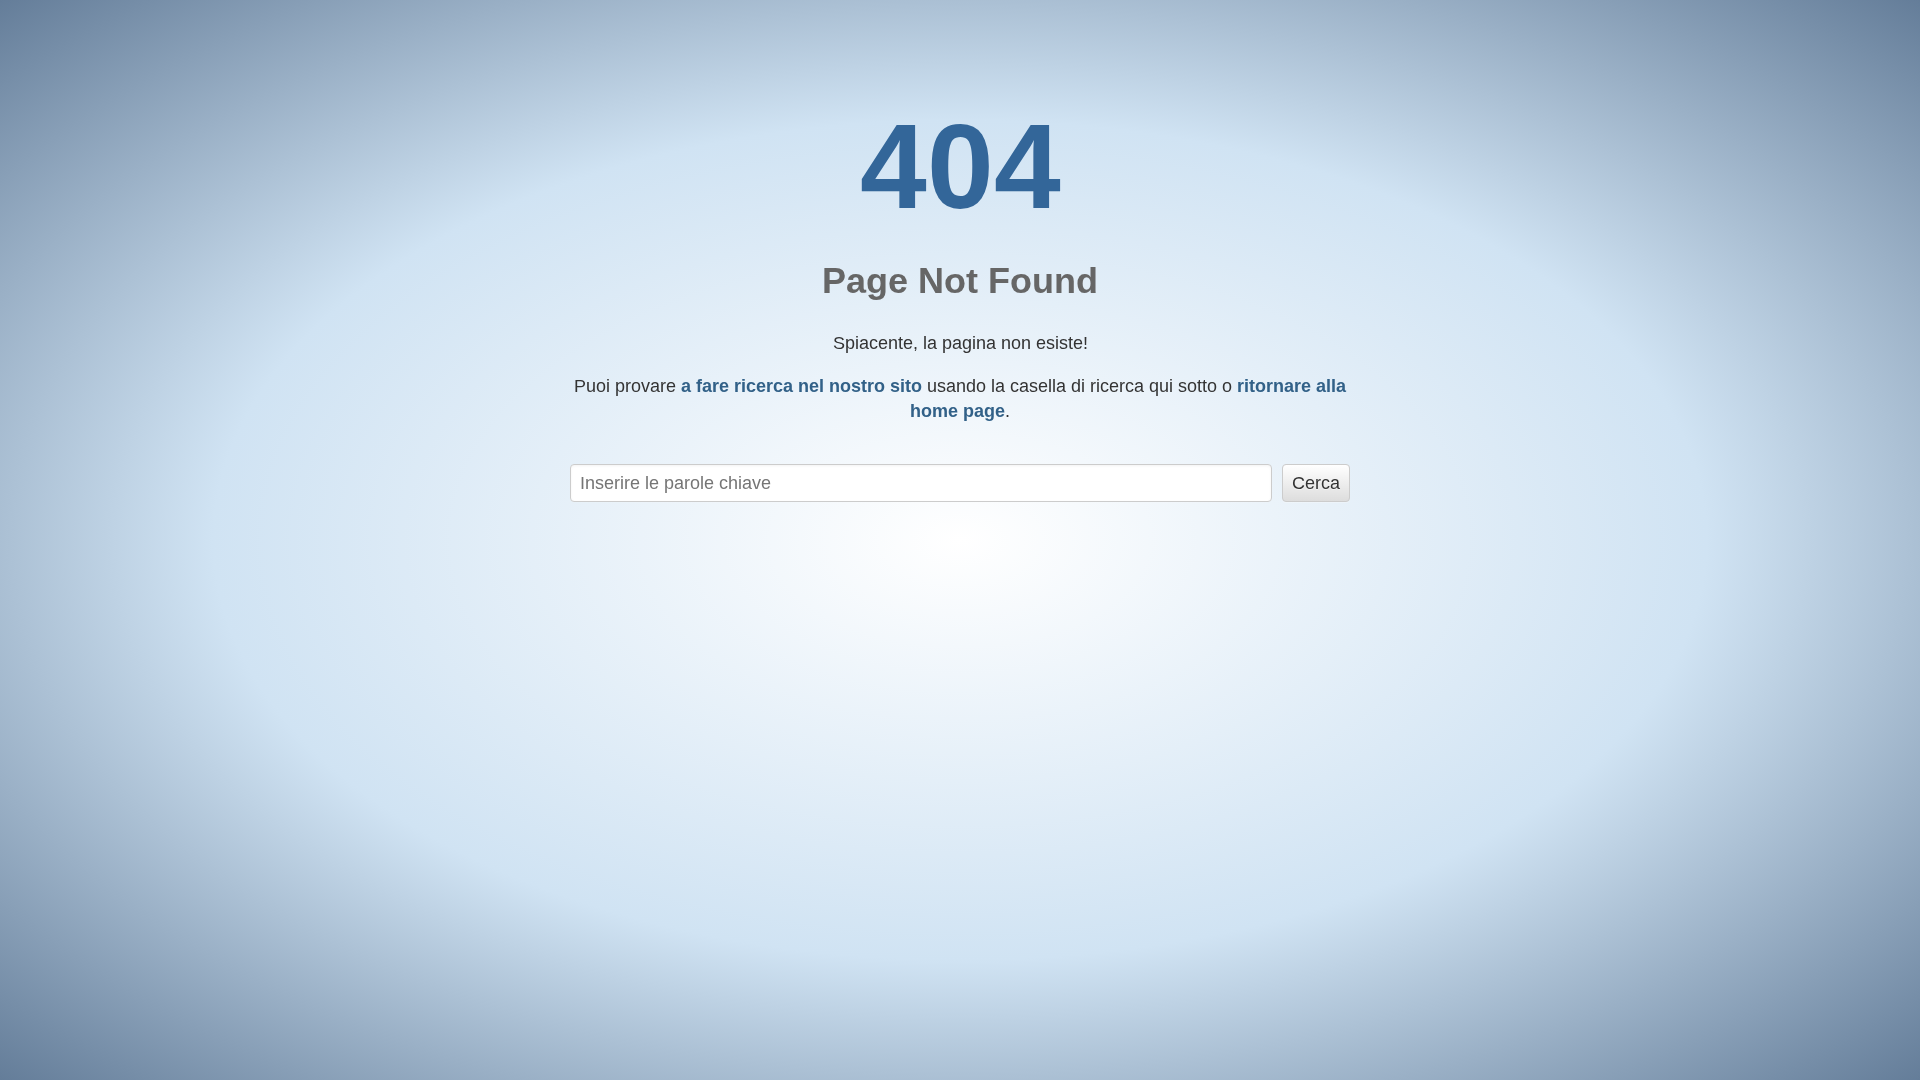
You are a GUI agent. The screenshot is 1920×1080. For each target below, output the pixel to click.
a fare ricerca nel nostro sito (801, 386)
